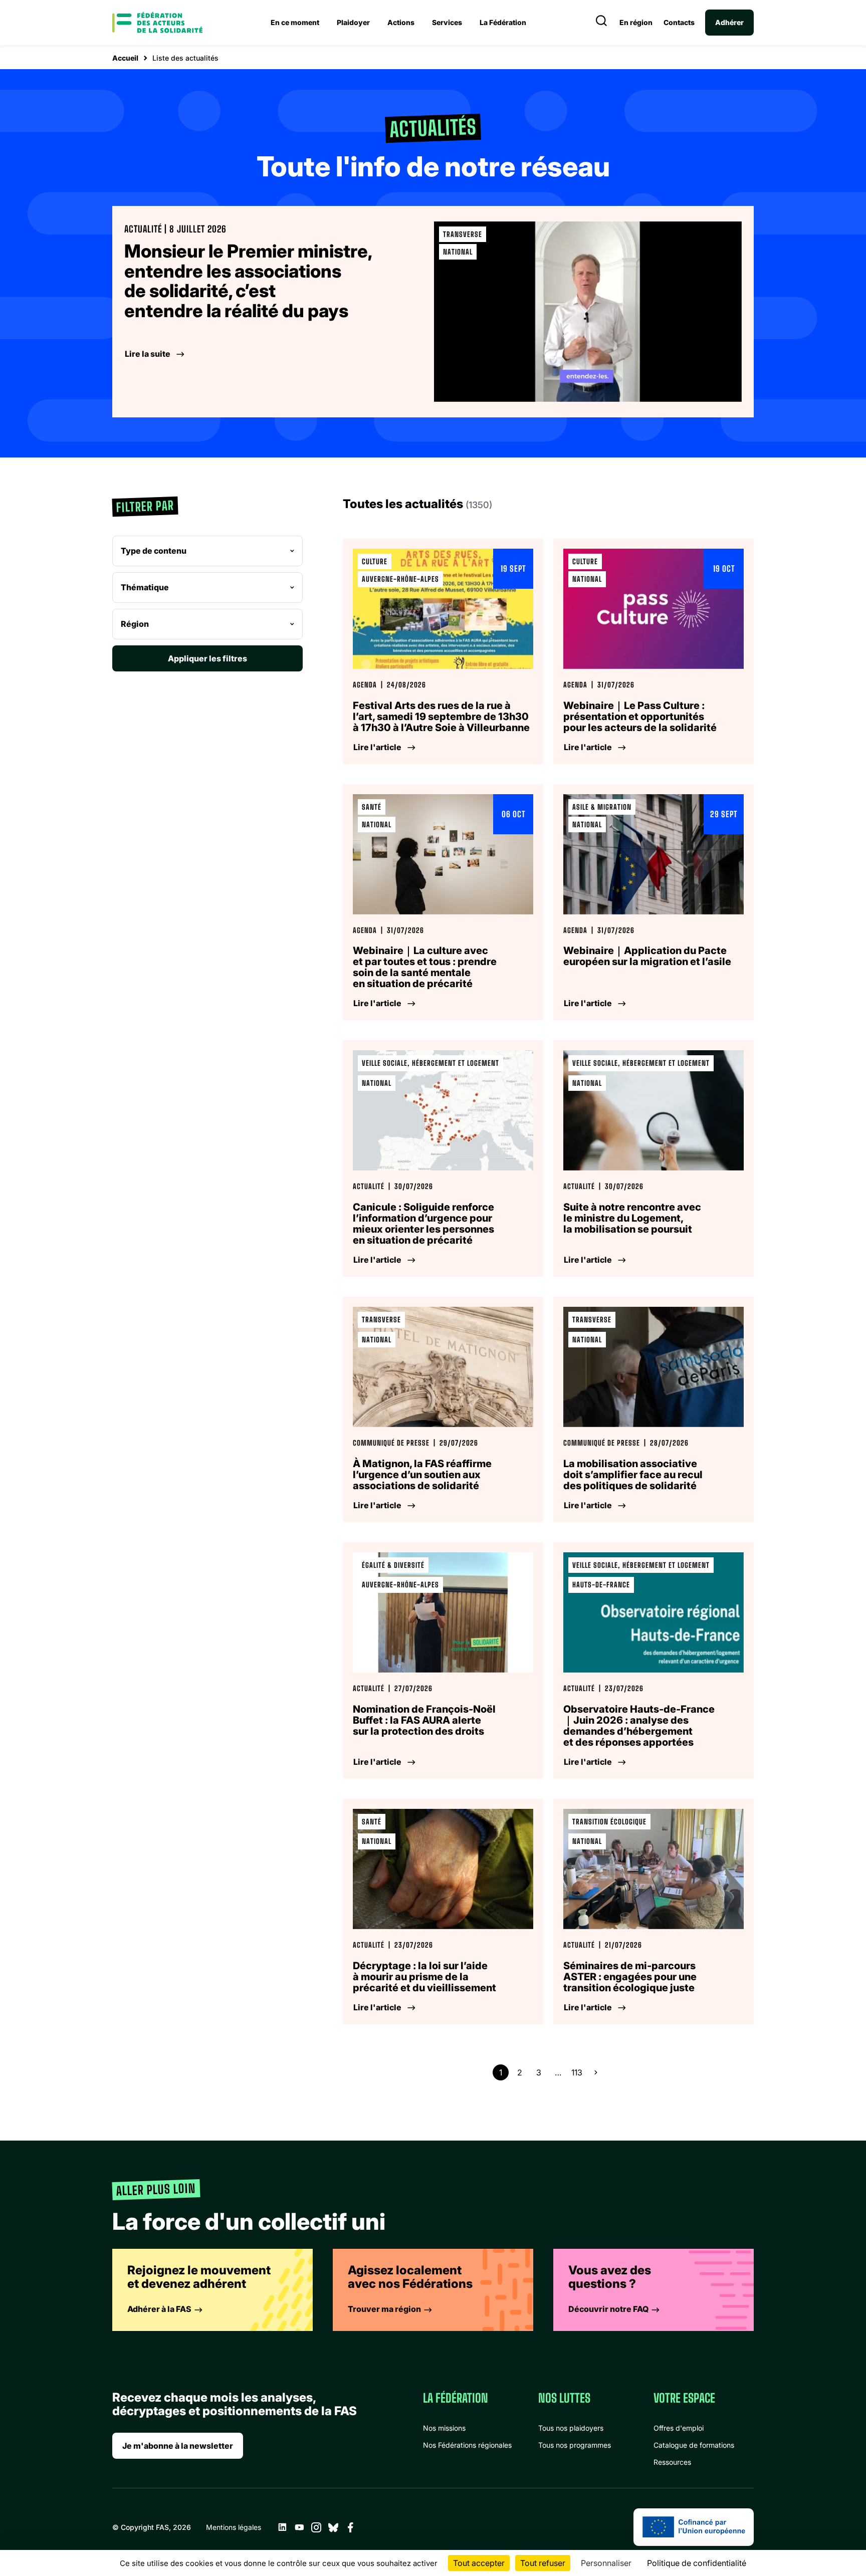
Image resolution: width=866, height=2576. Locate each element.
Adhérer (729, 22)
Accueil (125, 58)
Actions (401, 22)
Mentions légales (234, 2527)
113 (577, 2072)
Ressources (672, 2462)
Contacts (679, 23)
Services (447, 22)
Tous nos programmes (575, 2445)
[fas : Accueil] (157, 23)
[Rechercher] (601, 23)
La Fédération (503, 22)
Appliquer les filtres (207, 658)
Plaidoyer (353, 22)
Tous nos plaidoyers (571, 2428)
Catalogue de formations (694, 2445)
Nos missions (444, 2428)
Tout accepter (479, 2563)
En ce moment (295, 22)
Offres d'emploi (679, 2428)
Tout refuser (543, 2563)
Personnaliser (606, 2563)
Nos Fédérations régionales (467, 2445)
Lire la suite (148, 354)
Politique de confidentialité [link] (697, 2563)
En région (636, 23)
